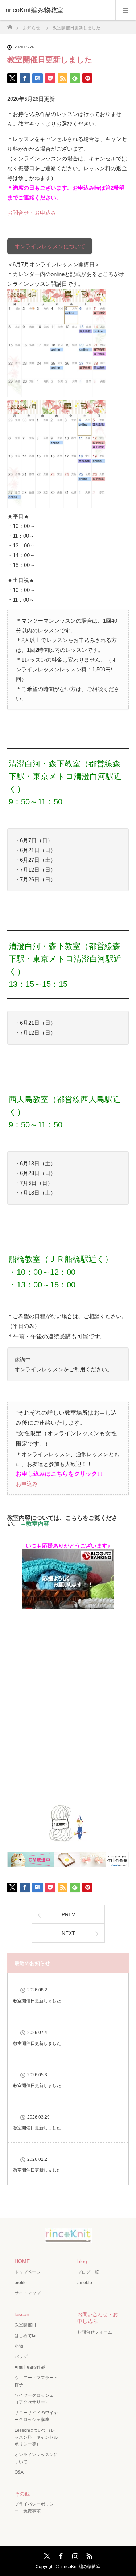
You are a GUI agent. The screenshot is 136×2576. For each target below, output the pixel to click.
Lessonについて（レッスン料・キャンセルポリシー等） (36, 2437)
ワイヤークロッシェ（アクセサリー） (34, 2399)
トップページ (28, 2272)
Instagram (74, 2555)
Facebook (60, 2555)
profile (21, 2283)
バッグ (21, 2357)
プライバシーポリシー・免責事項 (34, 2508)
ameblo (85, 2283)
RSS (88, 2555)
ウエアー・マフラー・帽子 (36, 2381)
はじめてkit (25, 2336)
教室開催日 (25, 2325)
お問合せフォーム (95, 2332)
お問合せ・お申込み (32, 213)
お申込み (27, 1484)
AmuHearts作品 (30, 2367)
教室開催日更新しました (37, 2001)
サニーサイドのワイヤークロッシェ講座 (36, 2416)
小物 (19, 2346)
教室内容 (38, 1524)
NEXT (68, 1933)
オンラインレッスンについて (50, 246)
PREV (68, 1914)
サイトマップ (28, 2293)
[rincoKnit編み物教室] (68, 2238)
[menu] (126, 10)
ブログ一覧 (88, 2272)
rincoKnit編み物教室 (34, 10)
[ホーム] (10, 25)
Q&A (19, 2472)
